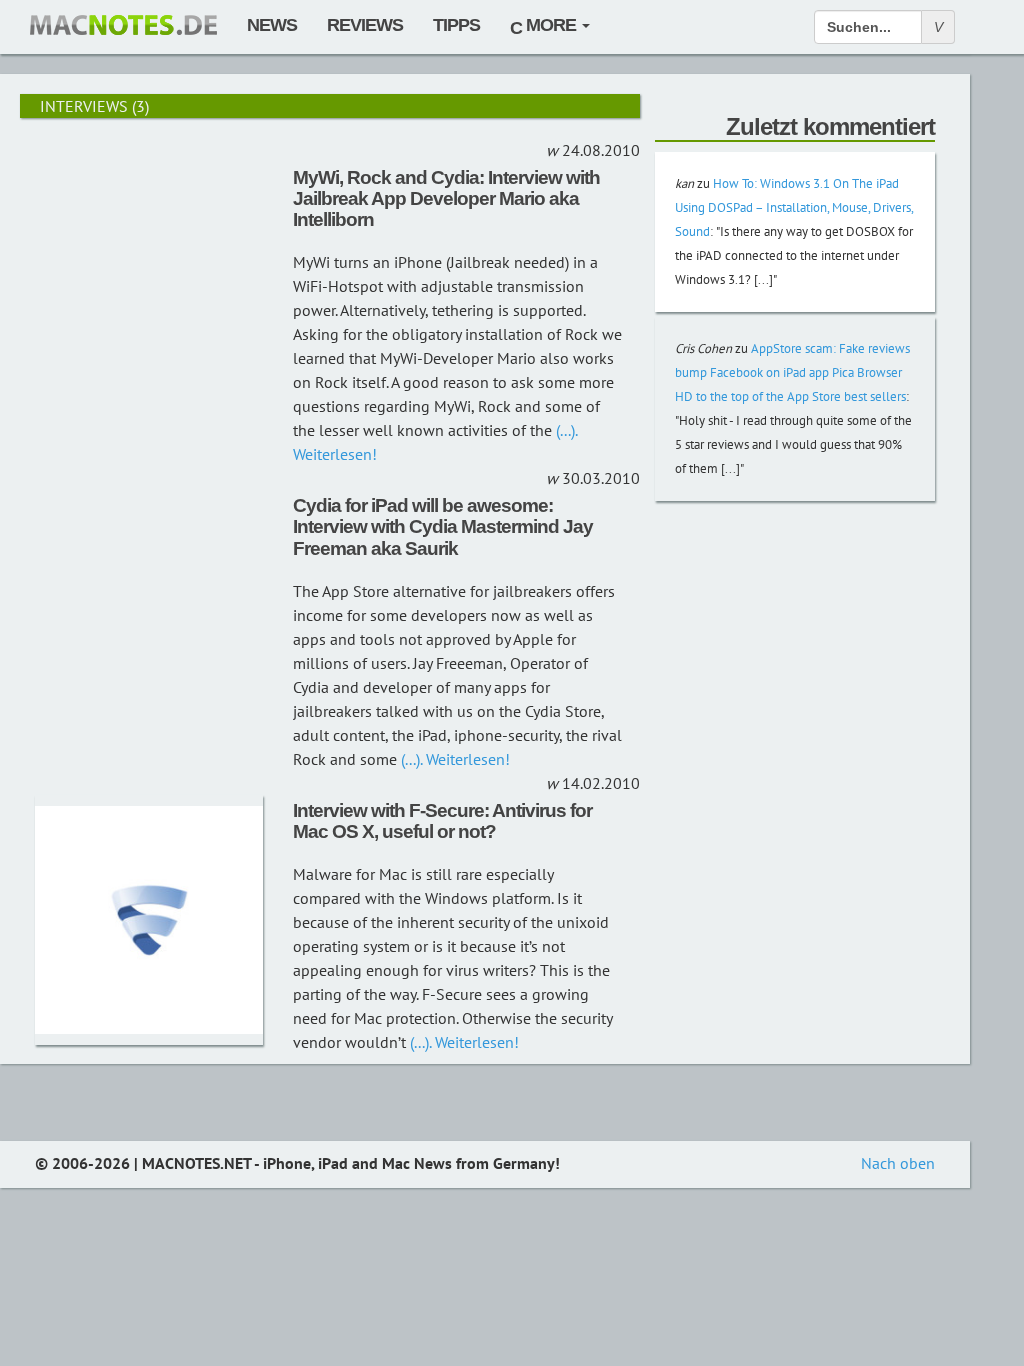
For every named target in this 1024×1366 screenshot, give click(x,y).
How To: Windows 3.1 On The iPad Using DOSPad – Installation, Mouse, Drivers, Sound (794, 207)
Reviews (365, 25)
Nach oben (898, 1163)
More (551, 25)
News (272, 25)
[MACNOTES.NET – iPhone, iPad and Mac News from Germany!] (123, 25)
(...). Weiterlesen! (453, 759)
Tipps (456, 25)
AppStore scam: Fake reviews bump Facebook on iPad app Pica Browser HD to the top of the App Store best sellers (792, 372)
